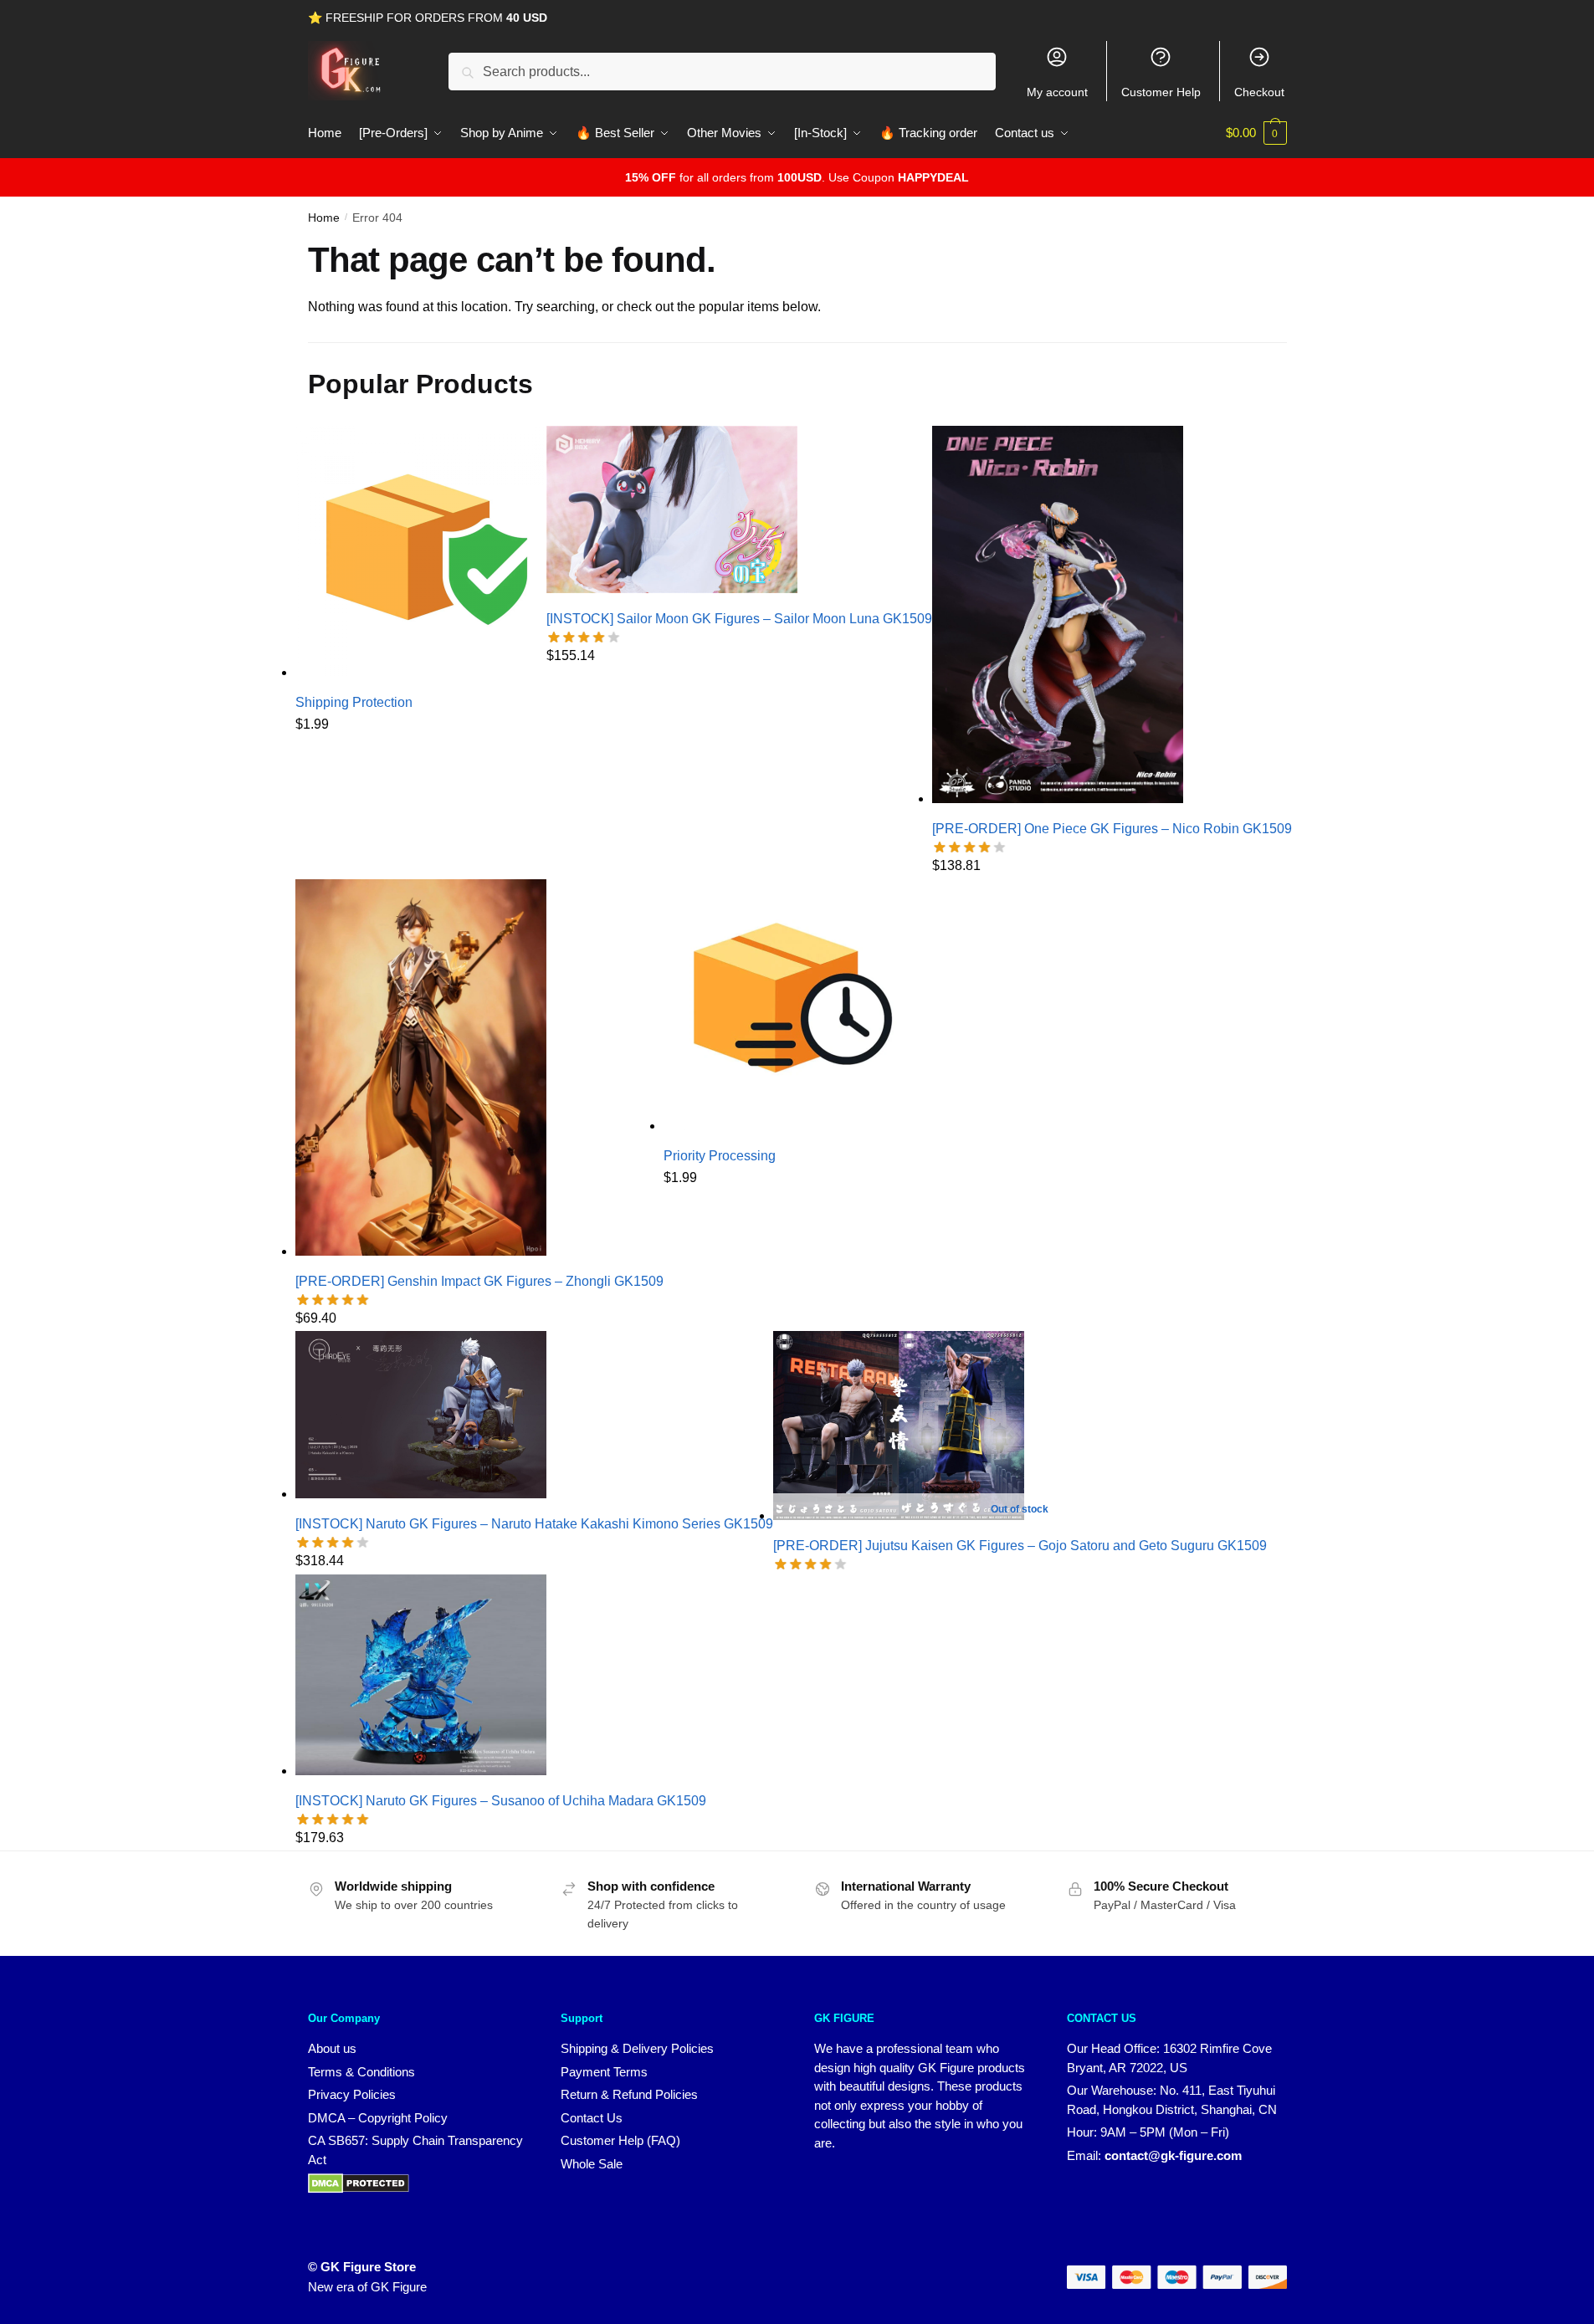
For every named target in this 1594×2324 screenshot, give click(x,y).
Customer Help (1161, 92)
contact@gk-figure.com (1173, 2155)
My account (1057, 92)
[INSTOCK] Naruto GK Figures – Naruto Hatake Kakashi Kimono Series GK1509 (534, 1524)
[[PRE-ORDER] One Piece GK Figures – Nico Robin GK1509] (1058, 799)
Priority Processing (720, 1156)
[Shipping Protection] (421, 672)
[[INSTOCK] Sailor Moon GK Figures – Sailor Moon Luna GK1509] (672, 589)
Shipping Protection (354, 702)
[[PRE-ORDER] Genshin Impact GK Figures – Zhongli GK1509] (421, 1251)
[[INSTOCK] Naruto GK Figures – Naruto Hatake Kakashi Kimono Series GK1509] (421, 1494)
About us (332, 2048)
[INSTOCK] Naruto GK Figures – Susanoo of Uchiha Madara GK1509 (501, 1801)
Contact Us (592, 2118)
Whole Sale (592, 2164)
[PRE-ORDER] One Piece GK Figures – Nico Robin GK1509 (1112, 829)
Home (324, 218)
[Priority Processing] (789, 1126)
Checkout (1259, 92)
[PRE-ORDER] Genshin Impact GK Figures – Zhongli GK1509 (479, 1281)
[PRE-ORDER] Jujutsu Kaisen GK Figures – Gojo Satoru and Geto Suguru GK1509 (1020, 1546)
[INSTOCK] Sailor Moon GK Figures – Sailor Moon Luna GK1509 (739, 619)
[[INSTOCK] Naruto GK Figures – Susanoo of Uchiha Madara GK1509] (421, 1771)
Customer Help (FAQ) (620, 2140)
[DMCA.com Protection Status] (359, 2189)
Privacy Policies (352, 2094)
